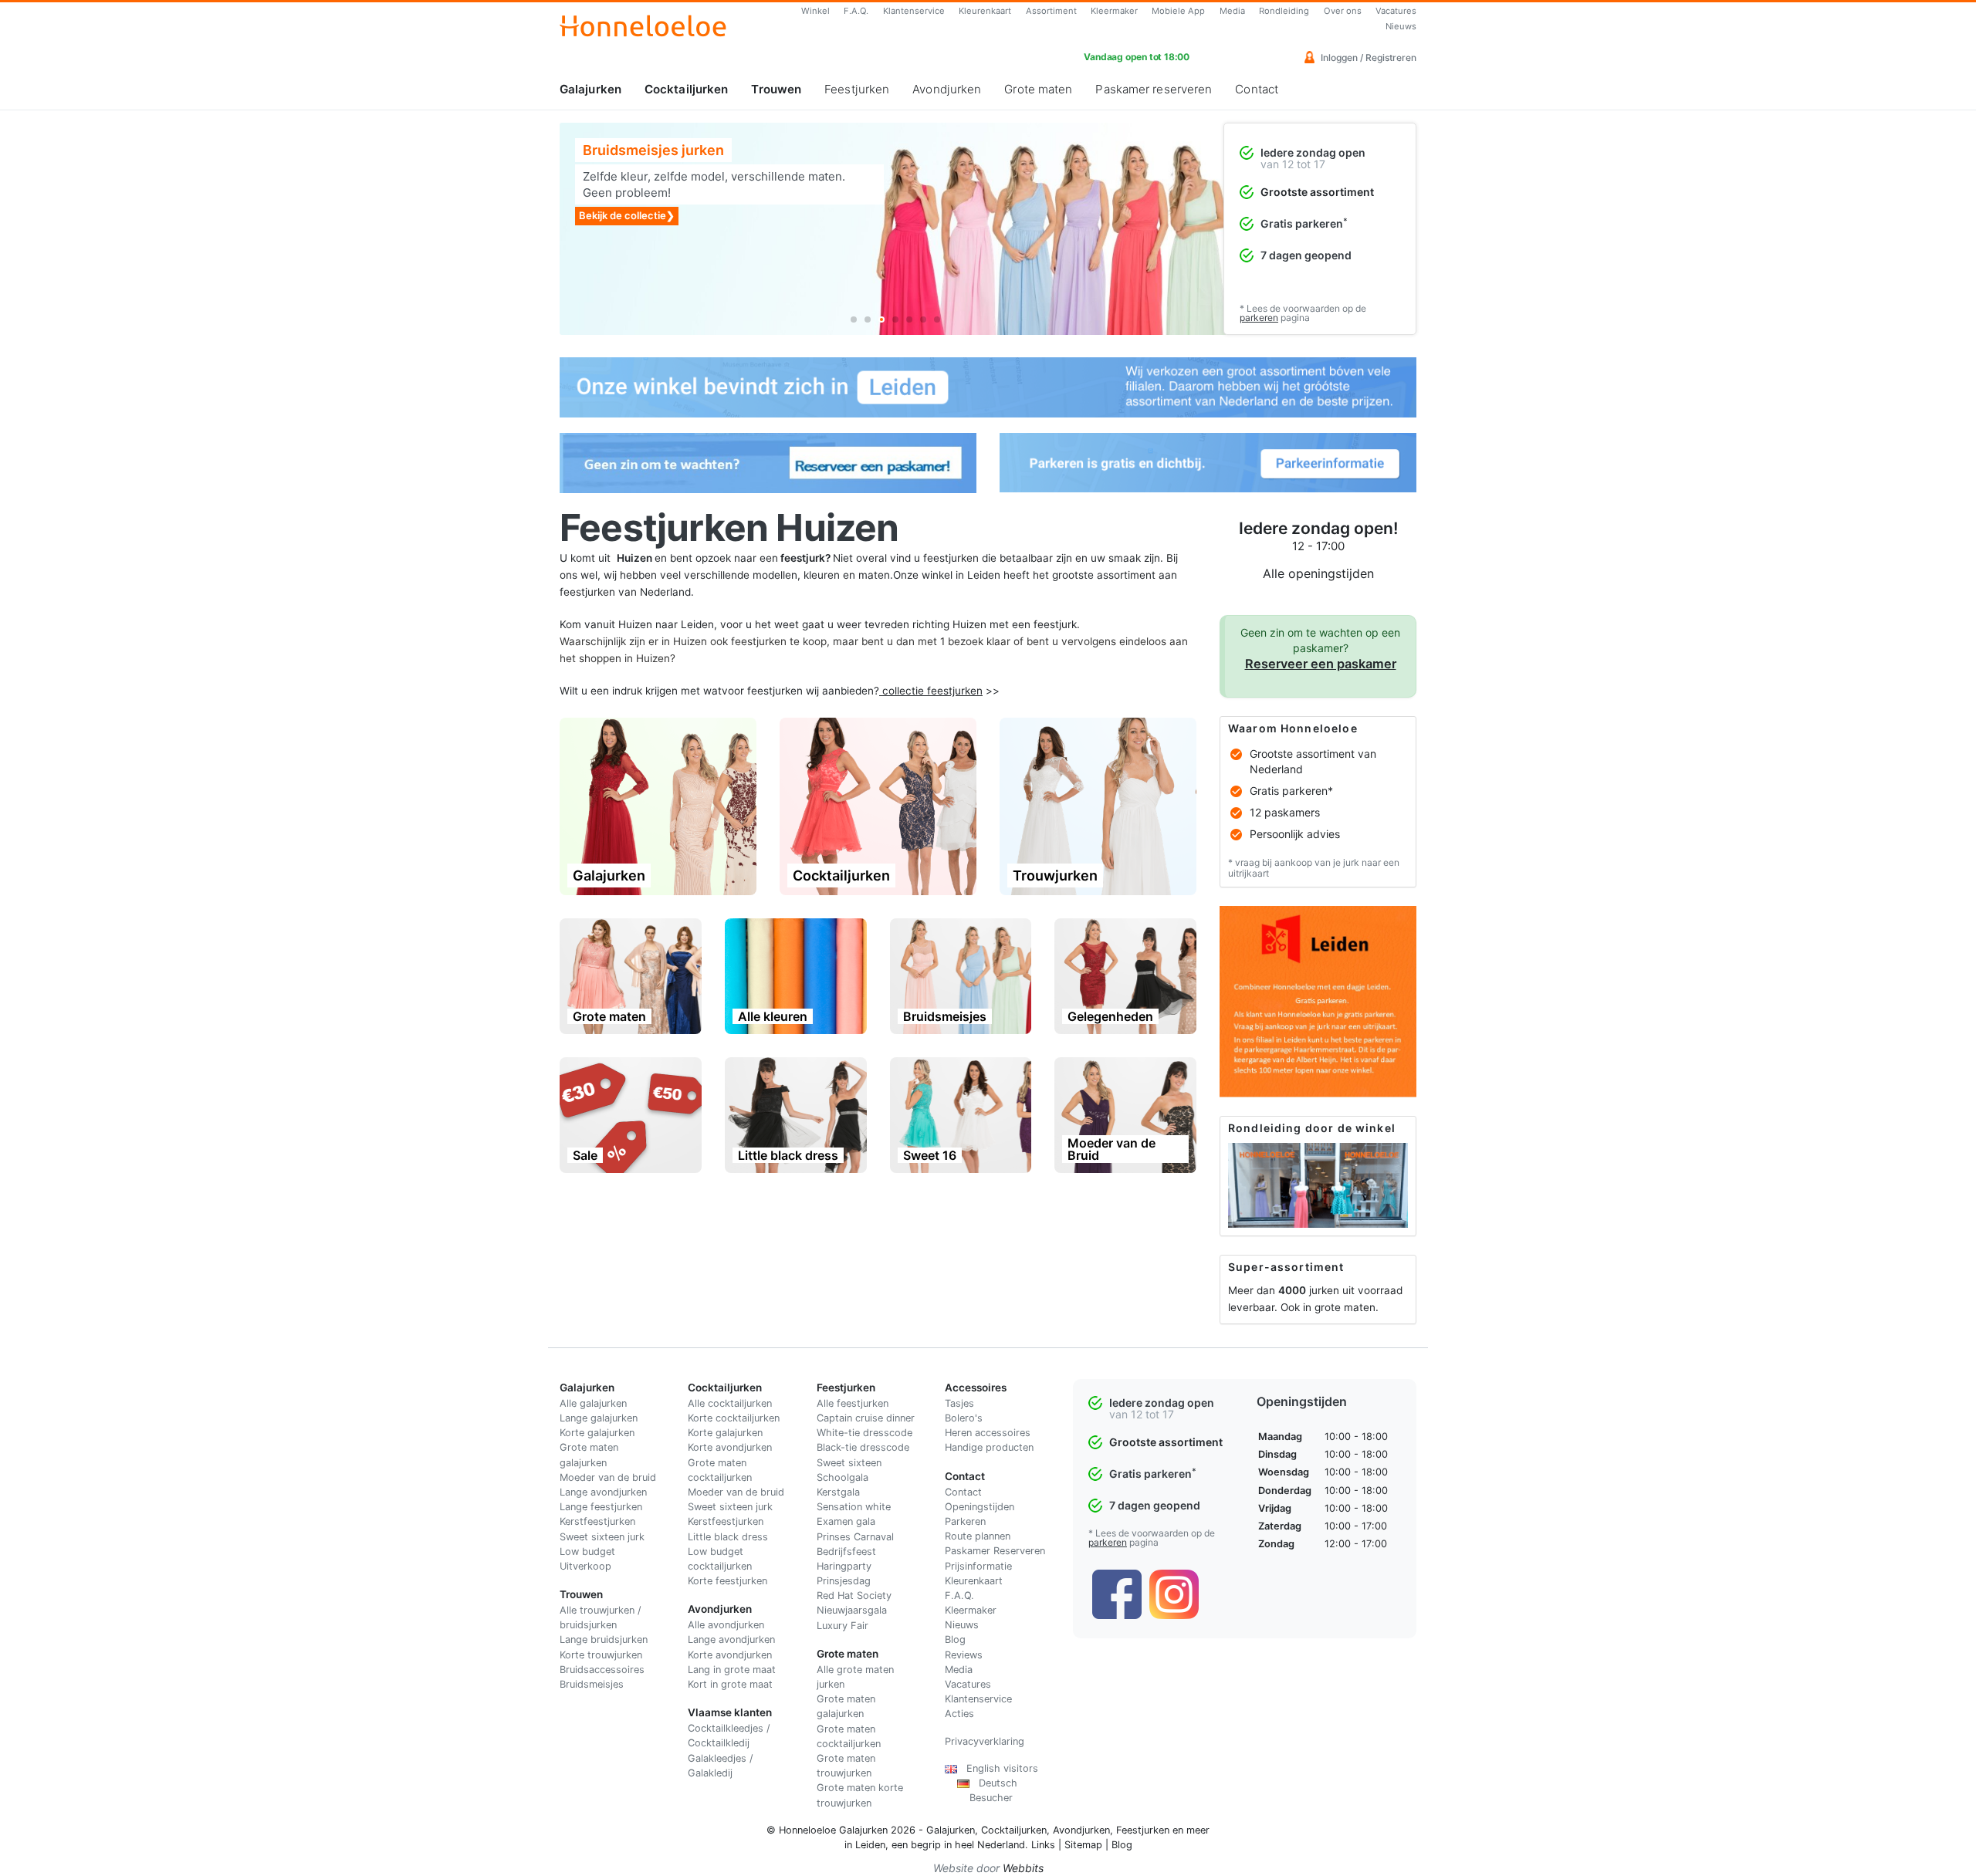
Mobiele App (1178, 11)
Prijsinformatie (978, 1566)
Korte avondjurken (730, 1447)
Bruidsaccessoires (602, 1670)
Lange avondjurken (603, 1492)
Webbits (1023, 1868)
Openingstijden (980, 1507)
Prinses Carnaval (855, 1537)
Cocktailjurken (686, 89)
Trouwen (776, 89)
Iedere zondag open (1313, 152)
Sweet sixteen (849, 1463)
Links (1043, 1845)
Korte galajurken (597, 1433)
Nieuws (1401, 26)
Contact (1257, 89)
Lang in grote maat (732, 1670)
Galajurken (590, 89)
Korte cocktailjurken (734, 1418)
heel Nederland (990, 1845)
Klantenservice (914, 11)
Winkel (815, 11)
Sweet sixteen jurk (602, 1537)
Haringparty (844, 1566)
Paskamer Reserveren (995, 1551)
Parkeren (965, 1521)
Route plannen (978, 1536)
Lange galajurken (599, 1418)
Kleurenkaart (985, 11)
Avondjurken (947, 89)
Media (1232, 11)
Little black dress (728, 1537)
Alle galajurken (593, 1403)
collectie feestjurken (932, 691)
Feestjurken (857, 89)
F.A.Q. (856, 11)
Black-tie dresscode (863, 1447)
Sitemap (1083, 1845)
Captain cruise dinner (866, 1418)
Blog (955, 1639)
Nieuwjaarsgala (852, 1610)
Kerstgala (838, 1492)
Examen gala (846, 1521)
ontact (967, 1492)
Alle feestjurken (853, 1403)
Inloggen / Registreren (1367, 57)
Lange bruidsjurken (604, 1639)
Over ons (1343, 11)
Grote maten (1038, 89)
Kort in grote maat (730, 1684)
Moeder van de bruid (608, 1477)
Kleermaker (1114, 11)
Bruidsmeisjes (592, 1684)
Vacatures (1396, 11)
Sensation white (854, 1507)
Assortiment (1051, 11)
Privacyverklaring (985, 1741)
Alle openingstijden (1318, 573)
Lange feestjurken (601, 1507)
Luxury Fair (843, 1626)
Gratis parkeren (1304, 223)
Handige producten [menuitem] (989, 1447)
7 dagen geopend (1306, 255)
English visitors (998, 1768)
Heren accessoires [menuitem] (988, 1433)
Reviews (964, 1655)
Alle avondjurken (726, 1625)
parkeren (1259, 318)
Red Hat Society (854, 1595)
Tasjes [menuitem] (959, 1403)
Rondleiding (1284, 11)
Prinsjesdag (844, 1581)
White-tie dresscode (864, 1433)
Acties (959, 1714)
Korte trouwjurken (601, 1655)
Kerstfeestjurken (597, 1521)
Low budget (587, 1552)
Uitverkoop (585, 1566)
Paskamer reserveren (1154, 89)
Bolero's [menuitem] (964, 1418)
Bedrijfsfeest (846, 1552)
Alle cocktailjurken (730, 1403)
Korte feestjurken (727, 1581)
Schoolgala (843, 1477)
